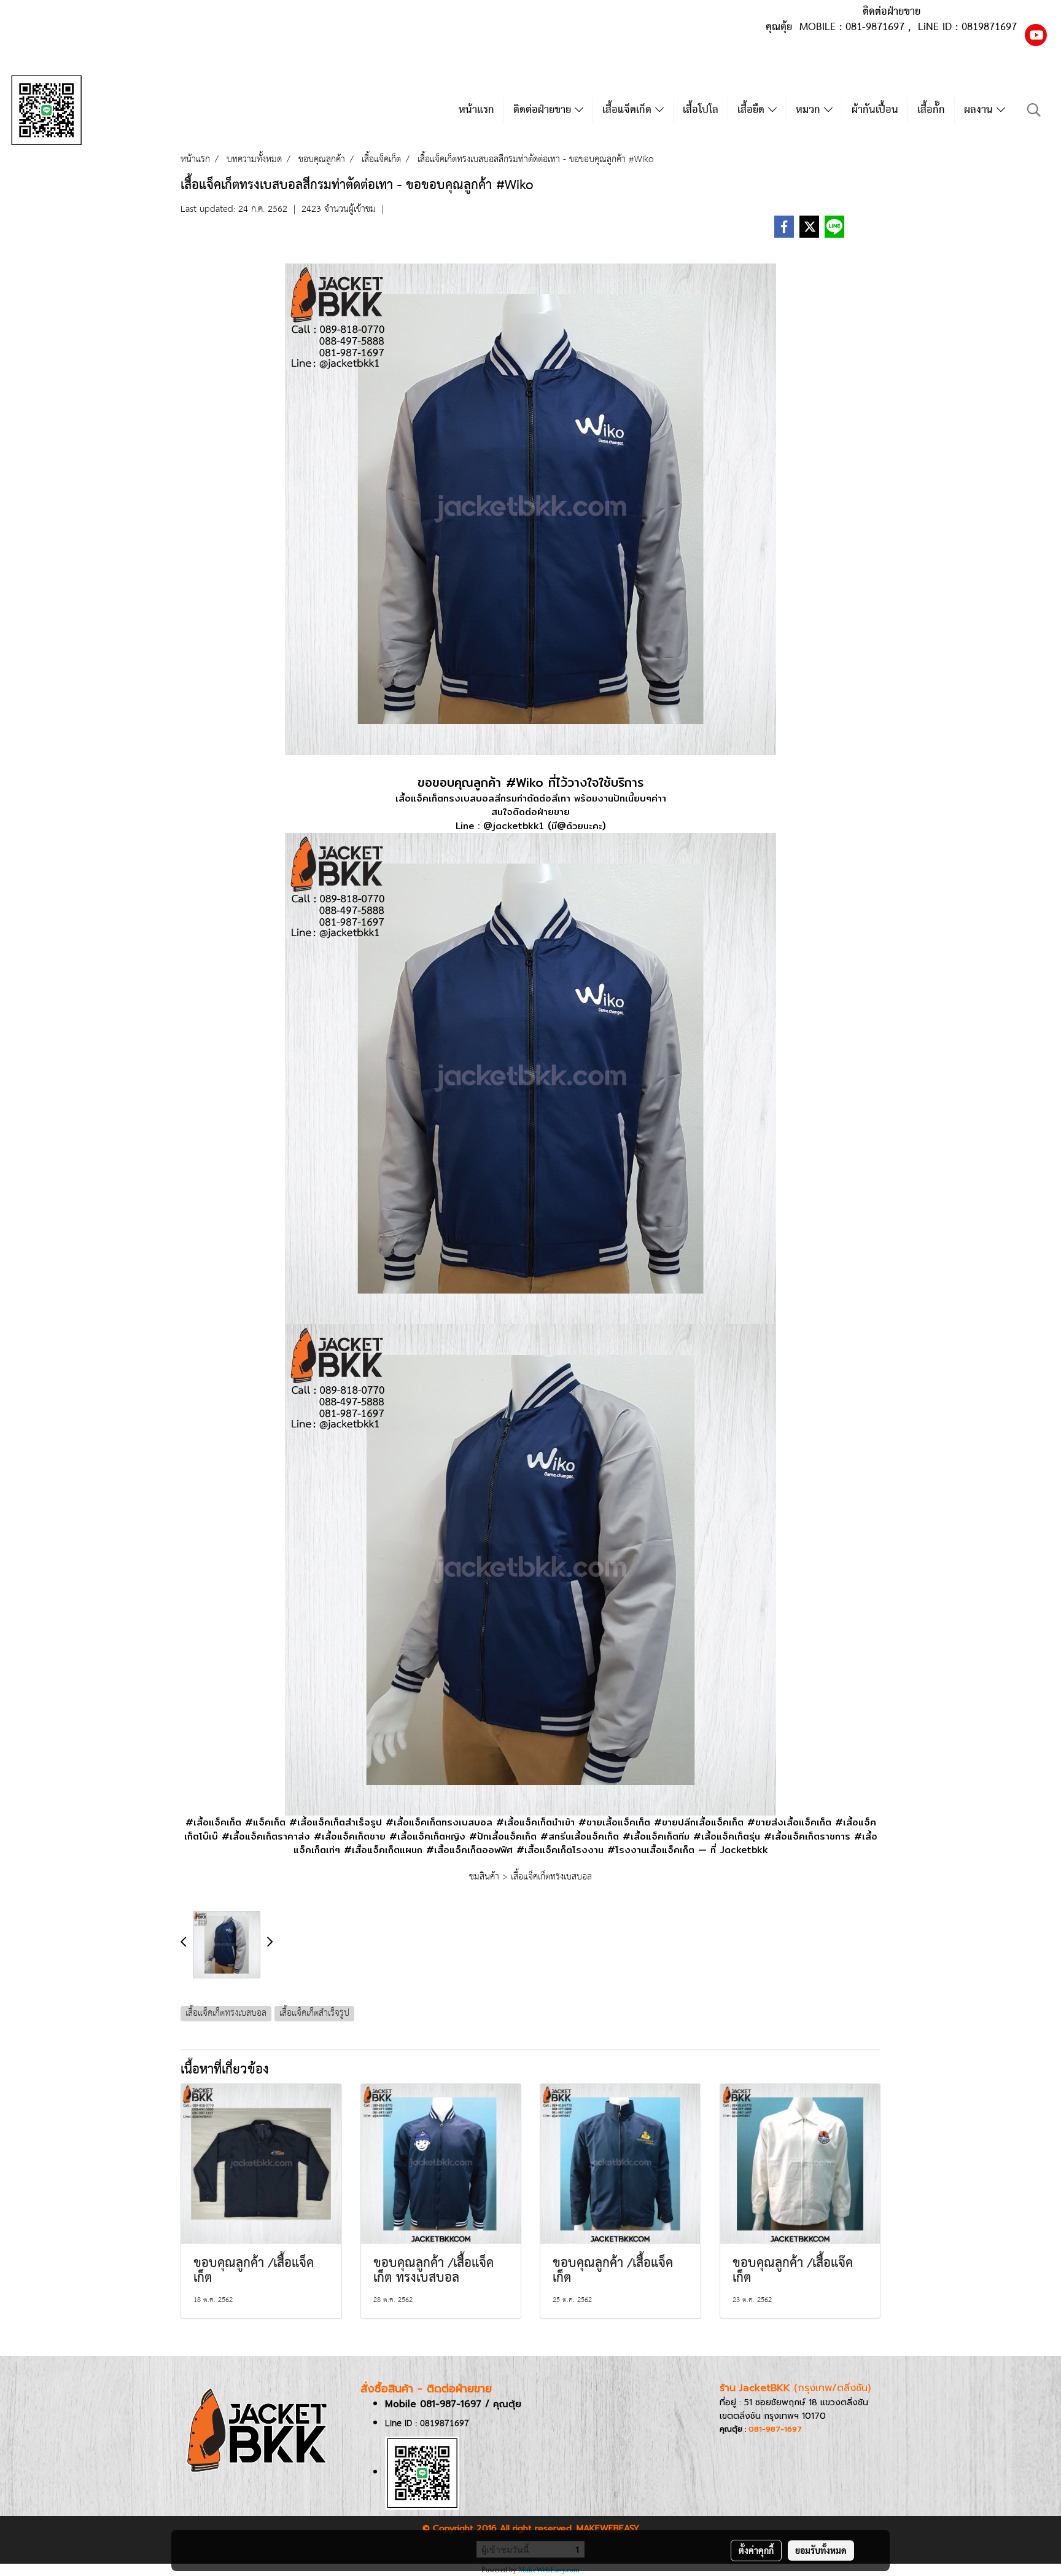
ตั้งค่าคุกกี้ (756, 2550)
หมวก (810, 110)
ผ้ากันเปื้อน (875, 110)
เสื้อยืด (753, 110)
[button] (1034, 110)
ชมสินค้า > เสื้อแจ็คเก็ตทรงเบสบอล (530, 1877)
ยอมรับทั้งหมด (821, 2550)
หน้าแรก (476, 110)
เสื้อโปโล (701, 110)
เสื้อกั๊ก (931, 110)
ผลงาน (980, 110)
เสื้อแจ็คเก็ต (629, 110)
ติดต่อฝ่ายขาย (544, 110)
